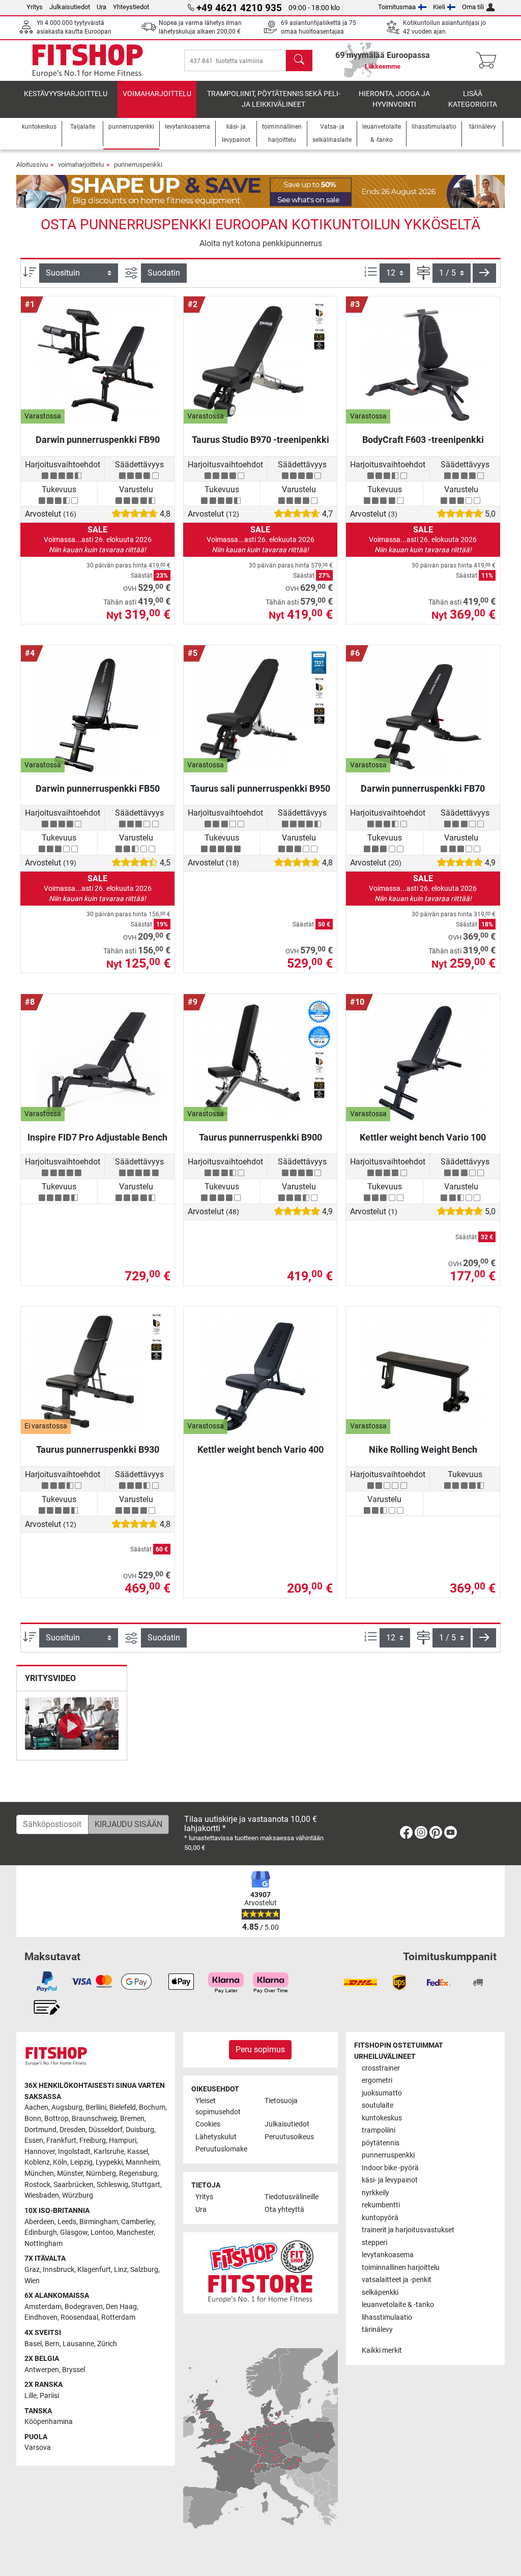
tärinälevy (377, 2330)
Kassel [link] (138, 2152)
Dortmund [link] (40, 2130)
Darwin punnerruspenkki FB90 (98, 440)
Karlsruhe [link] (109, 2152)
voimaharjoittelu (157, 94)
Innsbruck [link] (59, 2270)
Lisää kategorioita (473, 99)
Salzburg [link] (144, 2270)
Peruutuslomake (221, 2149)
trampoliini (379, 2130)
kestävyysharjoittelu (66, 94)
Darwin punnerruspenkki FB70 (423, 788)
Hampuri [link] (123, 2140)
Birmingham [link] (99, 2222)
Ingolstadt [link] (74, 2152)
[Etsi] (299, 61)
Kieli (439, 7)
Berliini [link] (96, 2107)
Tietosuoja (281, 2101)
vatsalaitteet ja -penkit (397, 2280)
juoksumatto (382, 2093)
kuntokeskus (382, 2118)
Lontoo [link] (102, 2233)
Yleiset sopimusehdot (218, 2106)
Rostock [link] (37, 2185)
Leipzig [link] (81, 2162)
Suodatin (164, 273)
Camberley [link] (138, 2222)
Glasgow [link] (74, 2233)
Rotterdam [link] (118, 2317)
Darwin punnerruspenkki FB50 (98, 788)
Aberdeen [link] (39, 2222)
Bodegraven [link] (84, 2307)
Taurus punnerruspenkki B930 (98, 1449)
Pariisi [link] (49, 2396)
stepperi (374, 2243)
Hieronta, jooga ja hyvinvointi (394, 99)
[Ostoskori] (489, 61)
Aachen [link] (36, 2107)
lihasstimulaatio (387, 2317)
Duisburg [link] (140, 2130)
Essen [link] (34, 2140)
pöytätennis (381, 2143)
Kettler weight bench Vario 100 (423, 1137)
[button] (484, 273)
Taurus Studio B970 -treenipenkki (260, 440)
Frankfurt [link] (61, 2140)
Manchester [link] (135, 2233)
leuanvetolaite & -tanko (398, 2305)
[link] (406, 1834)
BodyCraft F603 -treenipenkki (423, 440)
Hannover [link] (40, 2152)
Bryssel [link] (74, 2370)
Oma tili (473, 7)
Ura (102, 7)
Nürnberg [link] (101, 2174)
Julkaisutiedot (70, 7)
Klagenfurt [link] (94, 2270)
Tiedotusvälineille (292, 2197)
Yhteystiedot (131, 7)
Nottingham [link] (44, 2244)
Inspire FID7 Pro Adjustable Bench (97, 1137)
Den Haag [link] (121, 2307)
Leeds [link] (67, 2222)
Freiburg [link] (93, 2140)
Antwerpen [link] (42, 2370)
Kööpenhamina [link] (49, 2422)
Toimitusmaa (397, 7)
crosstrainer (381, 2068)
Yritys (35, 7)
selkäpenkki (380, 2293)
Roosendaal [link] (79, 2317)
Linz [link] (121, 2270)
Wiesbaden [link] (42, 2195)
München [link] (39, 2174)
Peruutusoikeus (289, 2137)
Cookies (208, 2124)
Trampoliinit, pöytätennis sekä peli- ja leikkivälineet (274, 99)
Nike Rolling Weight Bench (423, 1449)
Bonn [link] (33, 2119)
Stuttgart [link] (146, 2185)
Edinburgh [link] (41, 2233)
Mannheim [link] (142, 2162)
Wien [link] (32, 2281)
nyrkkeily (375, 2193)
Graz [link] (32, 2270)
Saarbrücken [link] (74, 2185)
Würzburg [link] (78, 2195)
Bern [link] (52, 2344)
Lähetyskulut (216, 2137)
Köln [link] (60, 2162)
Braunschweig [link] (94, 2119)
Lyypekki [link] (109, 2162)
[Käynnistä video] (72, 1725)
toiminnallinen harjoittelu (401, 2268)
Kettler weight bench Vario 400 (260, 1449)
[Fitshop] (88, 60)
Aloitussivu (32, 164)
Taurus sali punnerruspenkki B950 (260, 788)
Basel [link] (33, 2344)
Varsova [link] (38, 2448)
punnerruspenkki (138, 164)
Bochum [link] (152, 2107)
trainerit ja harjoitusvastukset (408, 2230)
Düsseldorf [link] (106, 2130)
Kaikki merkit (382, 2350)
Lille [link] (31, 2396)
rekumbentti (381, 2205)
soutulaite (378, 2105)
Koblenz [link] (37, 2162)
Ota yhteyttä (284, 2210)
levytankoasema (388, 2255)
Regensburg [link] (138, 2174)
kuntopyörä (380, 2218)
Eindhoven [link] (41, 2317)
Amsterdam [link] (43, 2307)
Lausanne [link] (78, 2344)
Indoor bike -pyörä (390, 2168)
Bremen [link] (132, 2119)
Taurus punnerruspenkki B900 (260, 1137)
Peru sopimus (260, 2049)
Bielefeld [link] (123, 2107)
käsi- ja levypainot (390, 2180)
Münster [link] (70, 2174)
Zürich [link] (107, 2344)
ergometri (377, 2080)
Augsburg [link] (67, 2107)
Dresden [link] (73, 2130)
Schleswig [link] (112, 2185)
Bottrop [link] (56, 2119)
